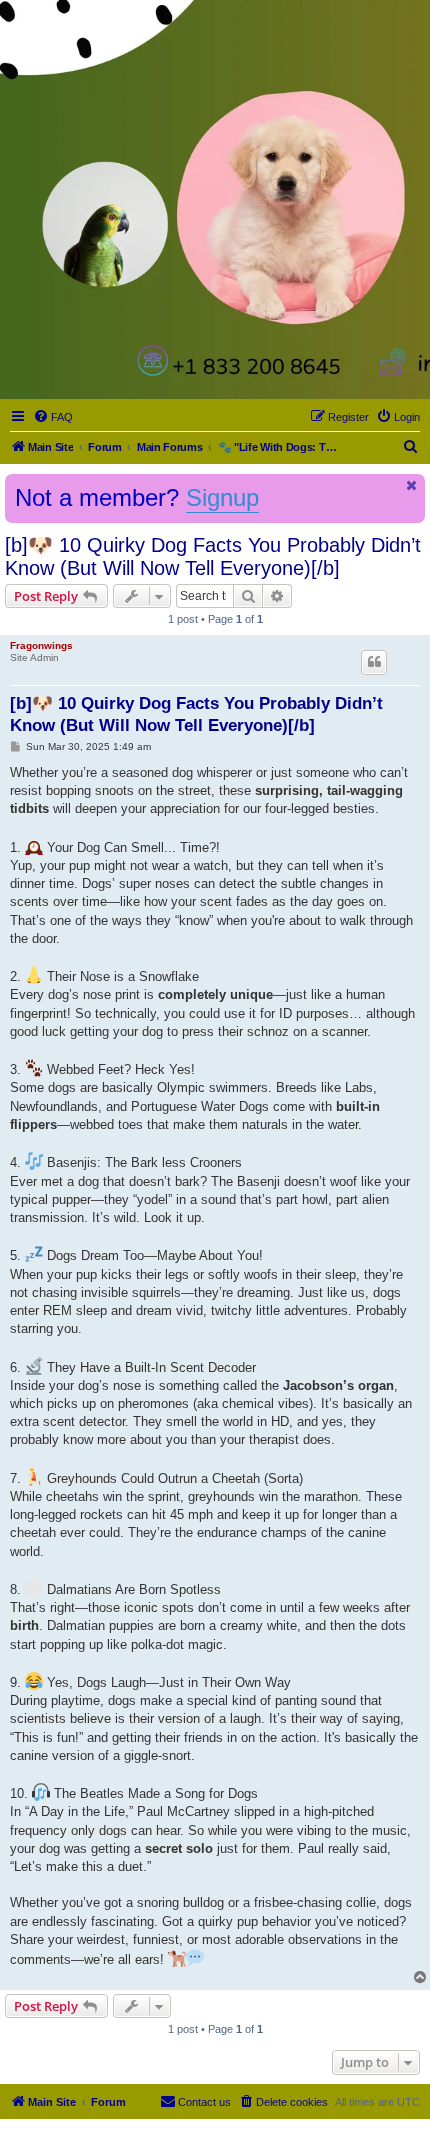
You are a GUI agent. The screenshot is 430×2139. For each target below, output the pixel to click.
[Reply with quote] (374, 662)
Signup (222, 497)
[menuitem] (53, 417)
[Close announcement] (412, 485)
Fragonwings (41, 645)
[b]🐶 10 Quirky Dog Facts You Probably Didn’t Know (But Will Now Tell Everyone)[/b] (213, 556)
